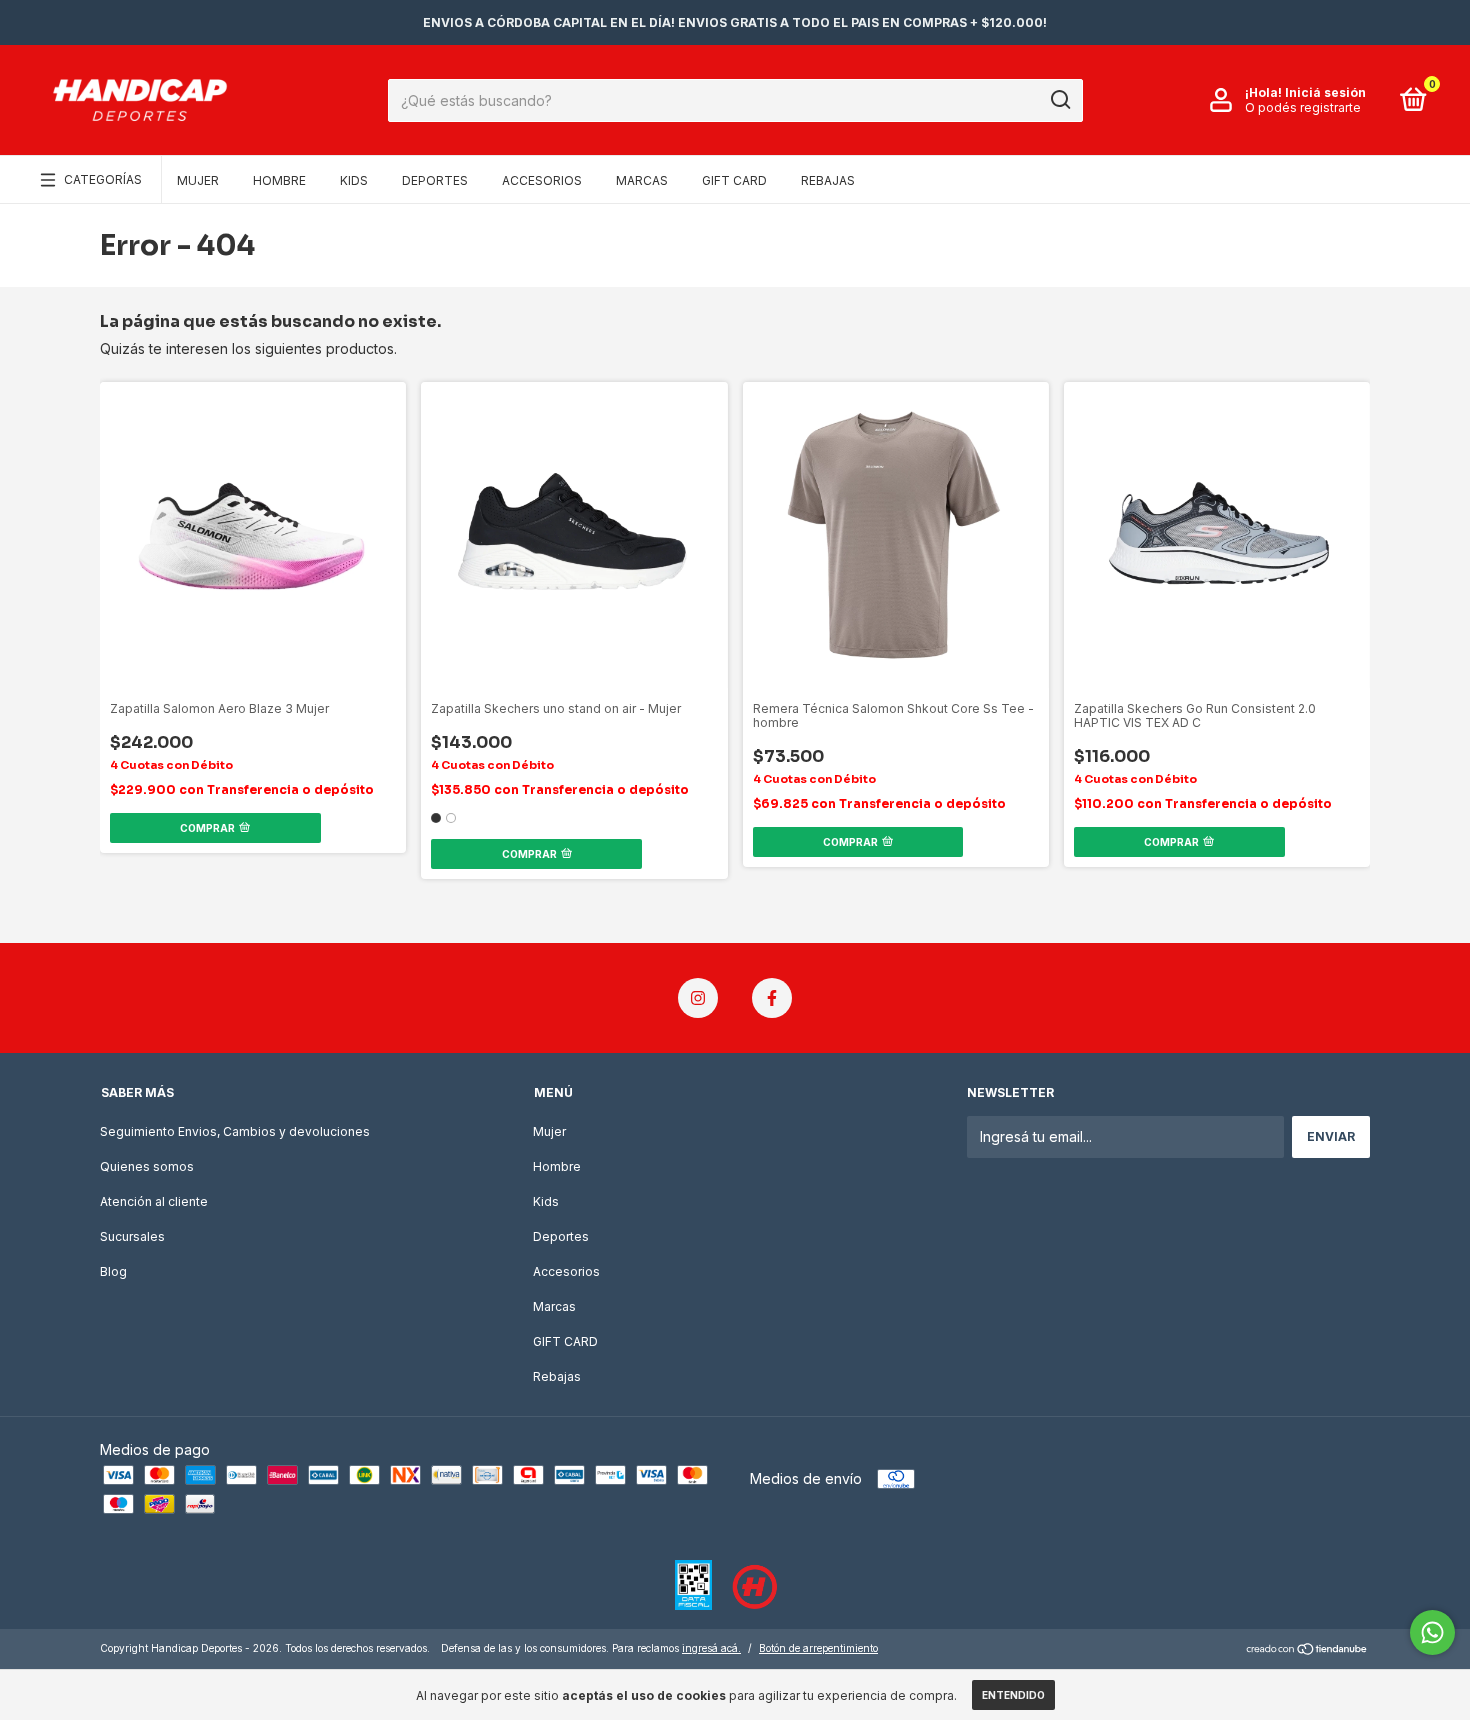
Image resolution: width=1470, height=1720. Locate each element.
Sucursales (132, 1236)
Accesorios (542, 180)
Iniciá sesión (1325, 92)
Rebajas (828, 180)
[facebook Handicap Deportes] (772, 998)
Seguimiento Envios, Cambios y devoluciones (235, 1131)
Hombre (279, 180)
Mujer (198, 180)
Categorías (103, 179)
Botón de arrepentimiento (818, 1648)
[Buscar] (1059, 100)
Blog (113, 1271)
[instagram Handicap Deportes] (698, 998)
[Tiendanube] (1307, 1650)
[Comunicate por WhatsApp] (1432, 1632)
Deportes (435, 180)
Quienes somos (147, 1166)
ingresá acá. (711, 1648)
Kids (354, 180)
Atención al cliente (154, 1201)
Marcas (642, 180)
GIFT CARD (734, 180)
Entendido (1013, 1695)
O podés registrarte (1303, 107)
